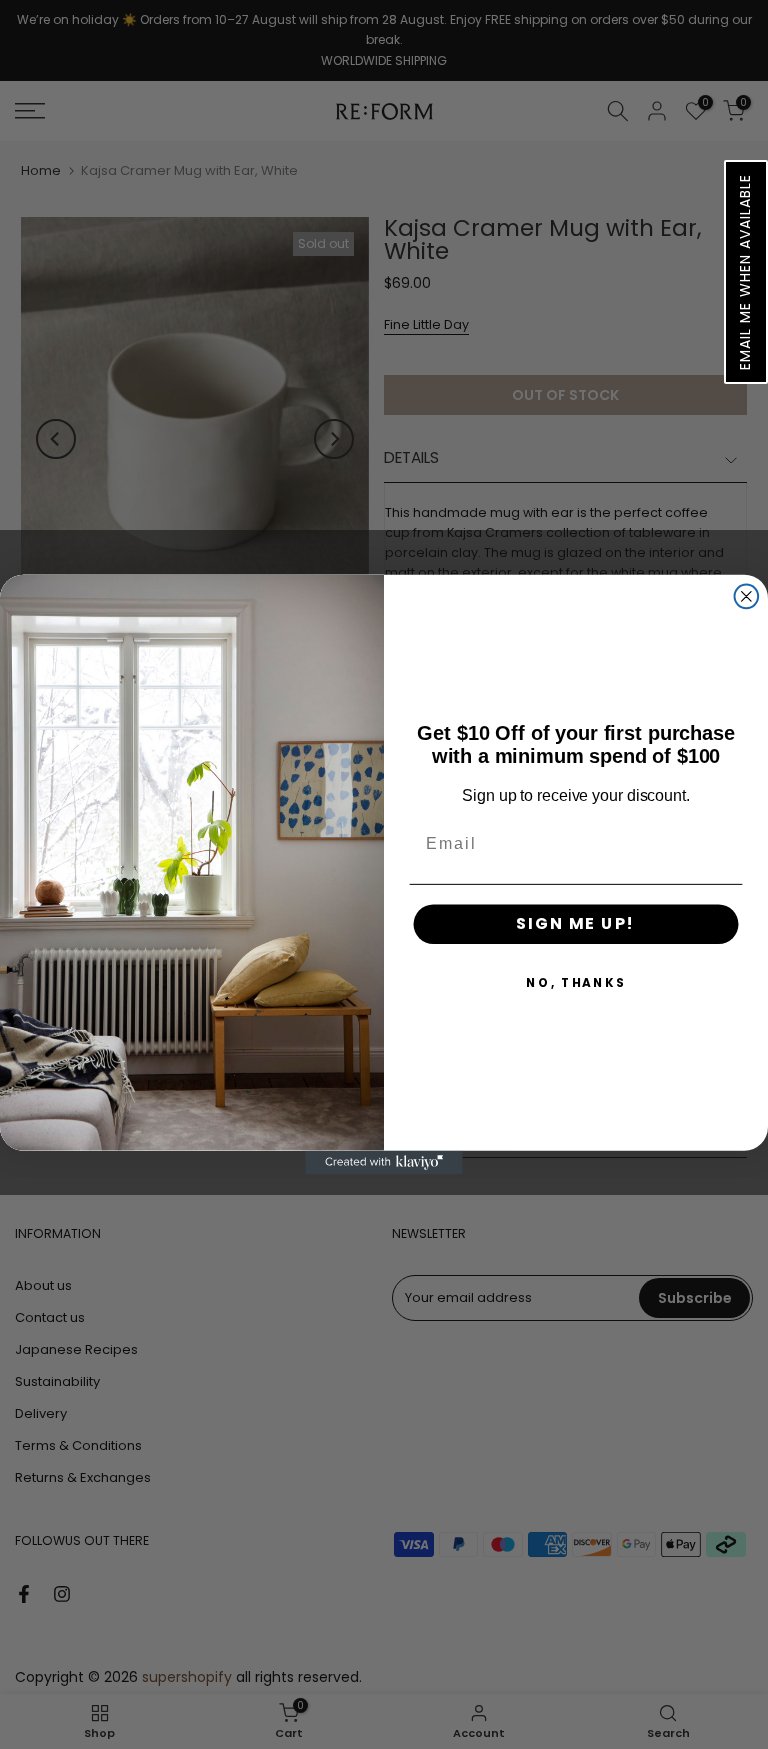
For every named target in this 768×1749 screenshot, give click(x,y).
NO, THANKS (575, 982)
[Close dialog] (747, 597)
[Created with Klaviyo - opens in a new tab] (384, 1163)
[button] (746, 272)
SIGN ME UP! (575, 923)
